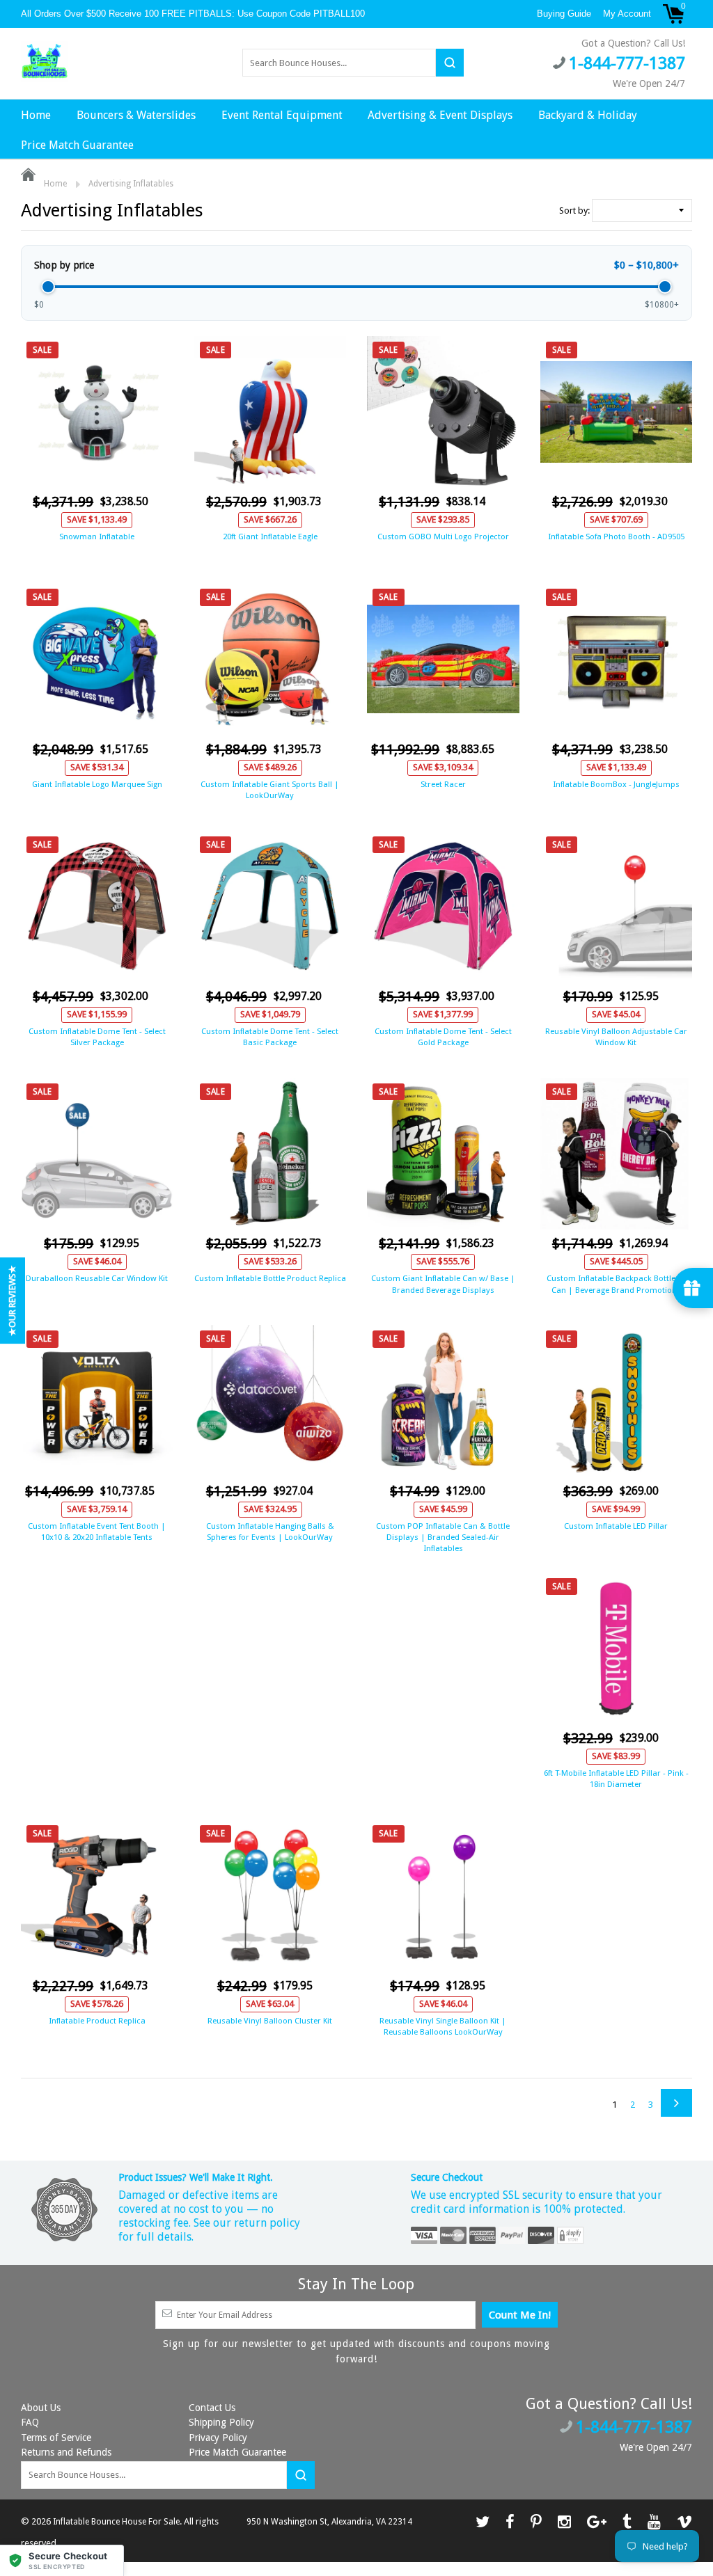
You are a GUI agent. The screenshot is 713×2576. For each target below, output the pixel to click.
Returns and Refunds (66, 2452)
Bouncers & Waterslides (136, 115)
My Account (627, 14)
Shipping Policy (221, 2422)
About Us (41, 2408)
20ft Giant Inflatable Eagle (270, 536)
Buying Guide (564, 14)
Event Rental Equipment (282, 115)
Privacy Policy (218, 2438)
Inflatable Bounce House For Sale (116, 2522)
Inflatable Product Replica (97, 2021)
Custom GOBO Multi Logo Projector (443, 536)
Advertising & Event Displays (440, 115)
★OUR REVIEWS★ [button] (12, 1301)
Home (36, 115)
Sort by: (574, 210)
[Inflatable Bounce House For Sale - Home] (45, 62)
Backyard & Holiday (588, 115)
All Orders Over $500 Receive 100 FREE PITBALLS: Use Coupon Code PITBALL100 (194, 14)
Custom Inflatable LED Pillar (616, 1526)
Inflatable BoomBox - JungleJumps (616, 784)
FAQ (30, 2422)
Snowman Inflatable (97, 536)
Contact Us (212, 2408)
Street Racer (443, 784)
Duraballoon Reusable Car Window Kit (97, 1278)
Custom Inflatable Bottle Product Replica (270, 1278)
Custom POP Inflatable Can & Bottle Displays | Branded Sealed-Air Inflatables (443, 1537)
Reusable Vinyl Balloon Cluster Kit (270, 2021)
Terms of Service (56, 2438)
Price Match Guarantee (77, 145)
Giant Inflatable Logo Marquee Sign (97, 784)
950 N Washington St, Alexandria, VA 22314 (329, 2522)
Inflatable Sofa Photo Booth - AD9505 (616, 536)
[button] (62, 2560)
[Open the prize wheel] (693, 1288)
